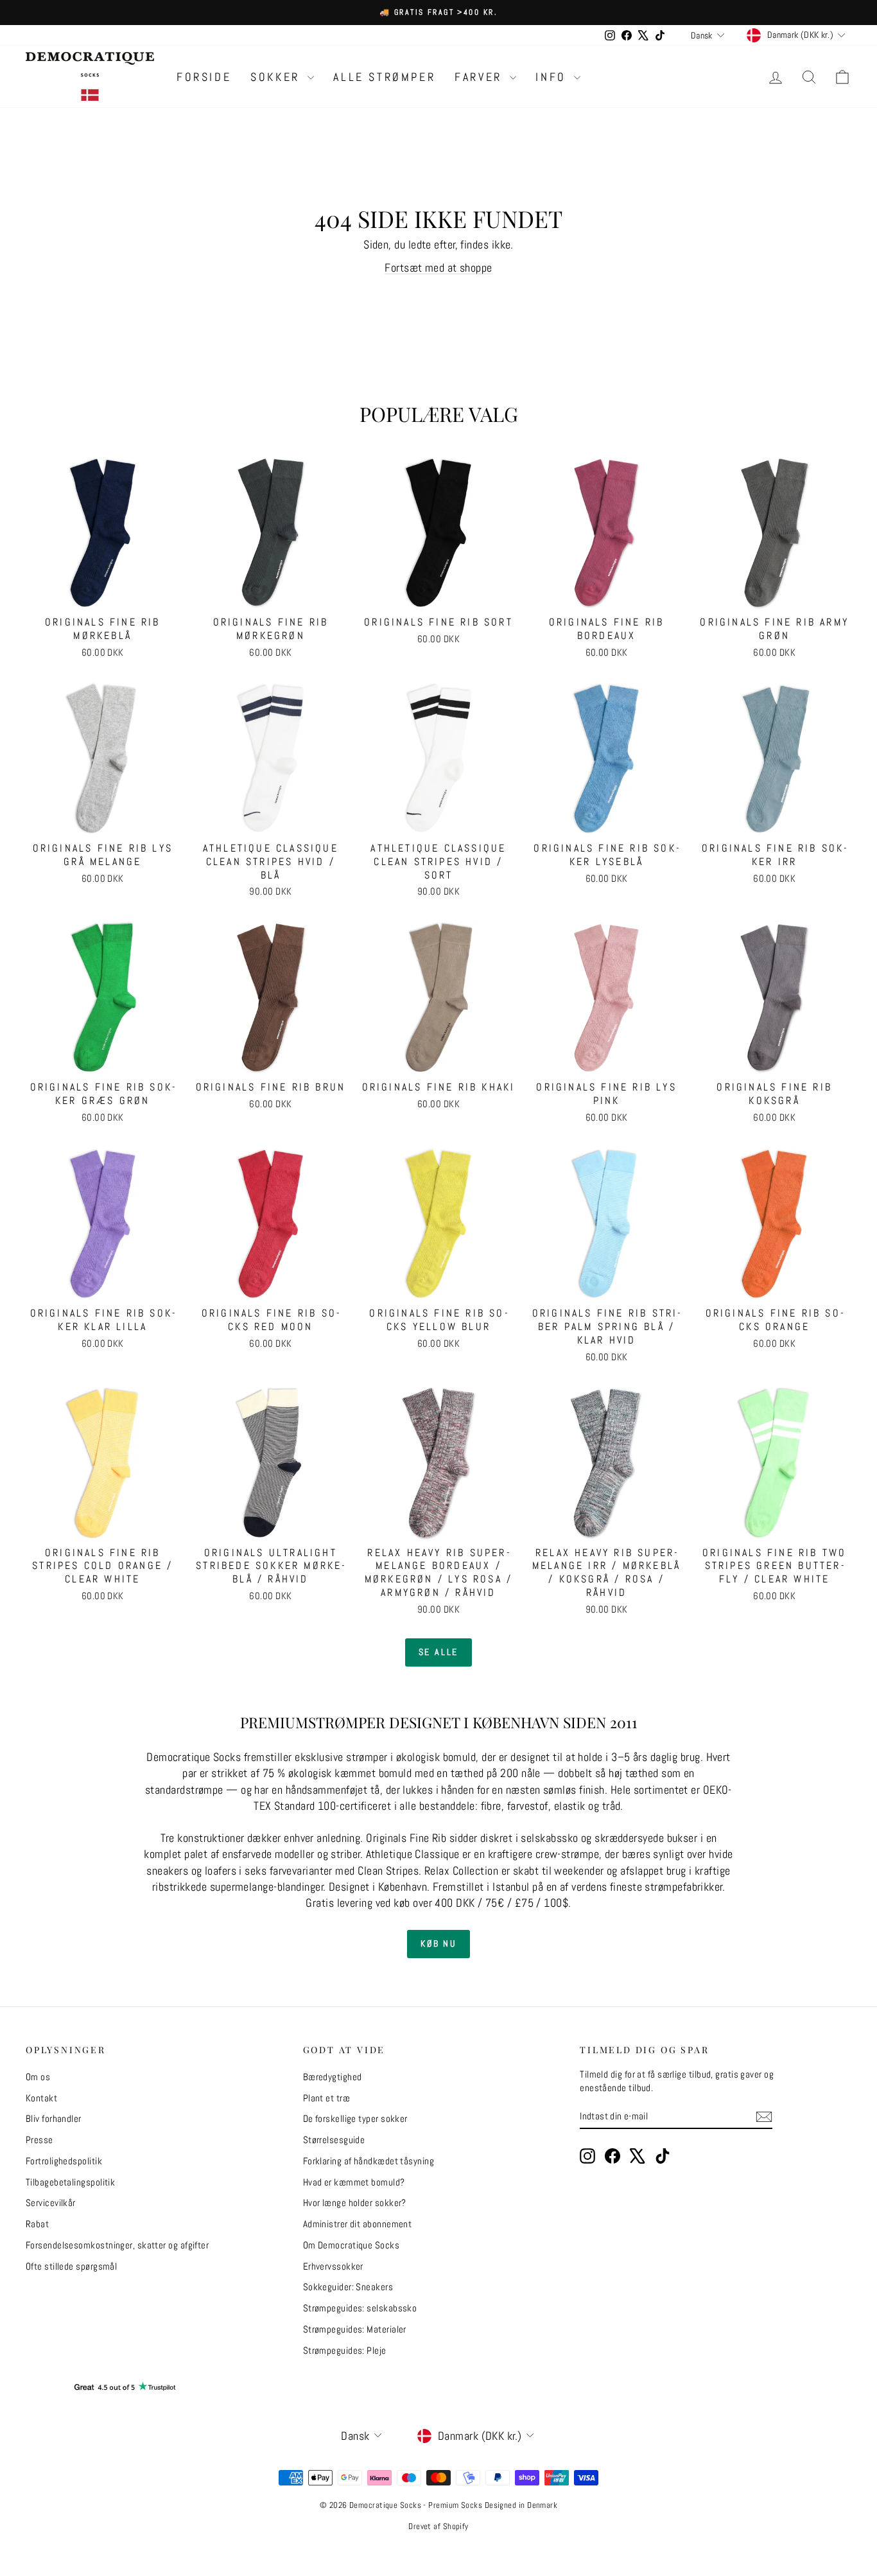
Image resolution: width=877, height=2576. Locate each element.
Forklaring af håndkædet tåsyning (369, 2161)
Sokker (277, 77)
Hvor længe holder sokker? (355, 2203)
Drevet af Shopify (438, 2526)
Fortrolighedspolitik (64, 2161)
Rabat (37, 2224)
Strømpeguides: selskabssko (360, 2308)
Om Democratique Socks (351, 2245)
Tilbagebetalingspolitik (70, 2182)
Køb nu (438, 1943)
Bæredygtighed (333, 2077)
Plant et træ (326, 2098)
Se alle (439, 1652)
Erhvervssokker (333, 2266)
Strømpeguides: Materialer (355, 2329)
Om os (38, 2077)
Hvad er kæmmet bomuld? (354, 2182)
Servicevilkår (51, 2203)
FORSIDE (204, 77)
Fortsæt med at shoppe (438, 267)
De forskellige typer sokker (355, 2118)
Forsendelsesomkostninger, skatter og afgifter (117, 2245)
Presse (39, 2140)
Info (553, 77)
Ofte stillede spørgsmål (71, 2266)
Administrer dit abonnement (358, 2224)
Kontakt (41, 2098)
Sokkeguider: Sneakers (348, 2287)
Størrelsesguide (334, 2140)
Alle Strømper (384, 77)
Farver (481, 77)
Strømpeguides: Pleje (345, 2350)
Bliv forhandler (54, 2118)
